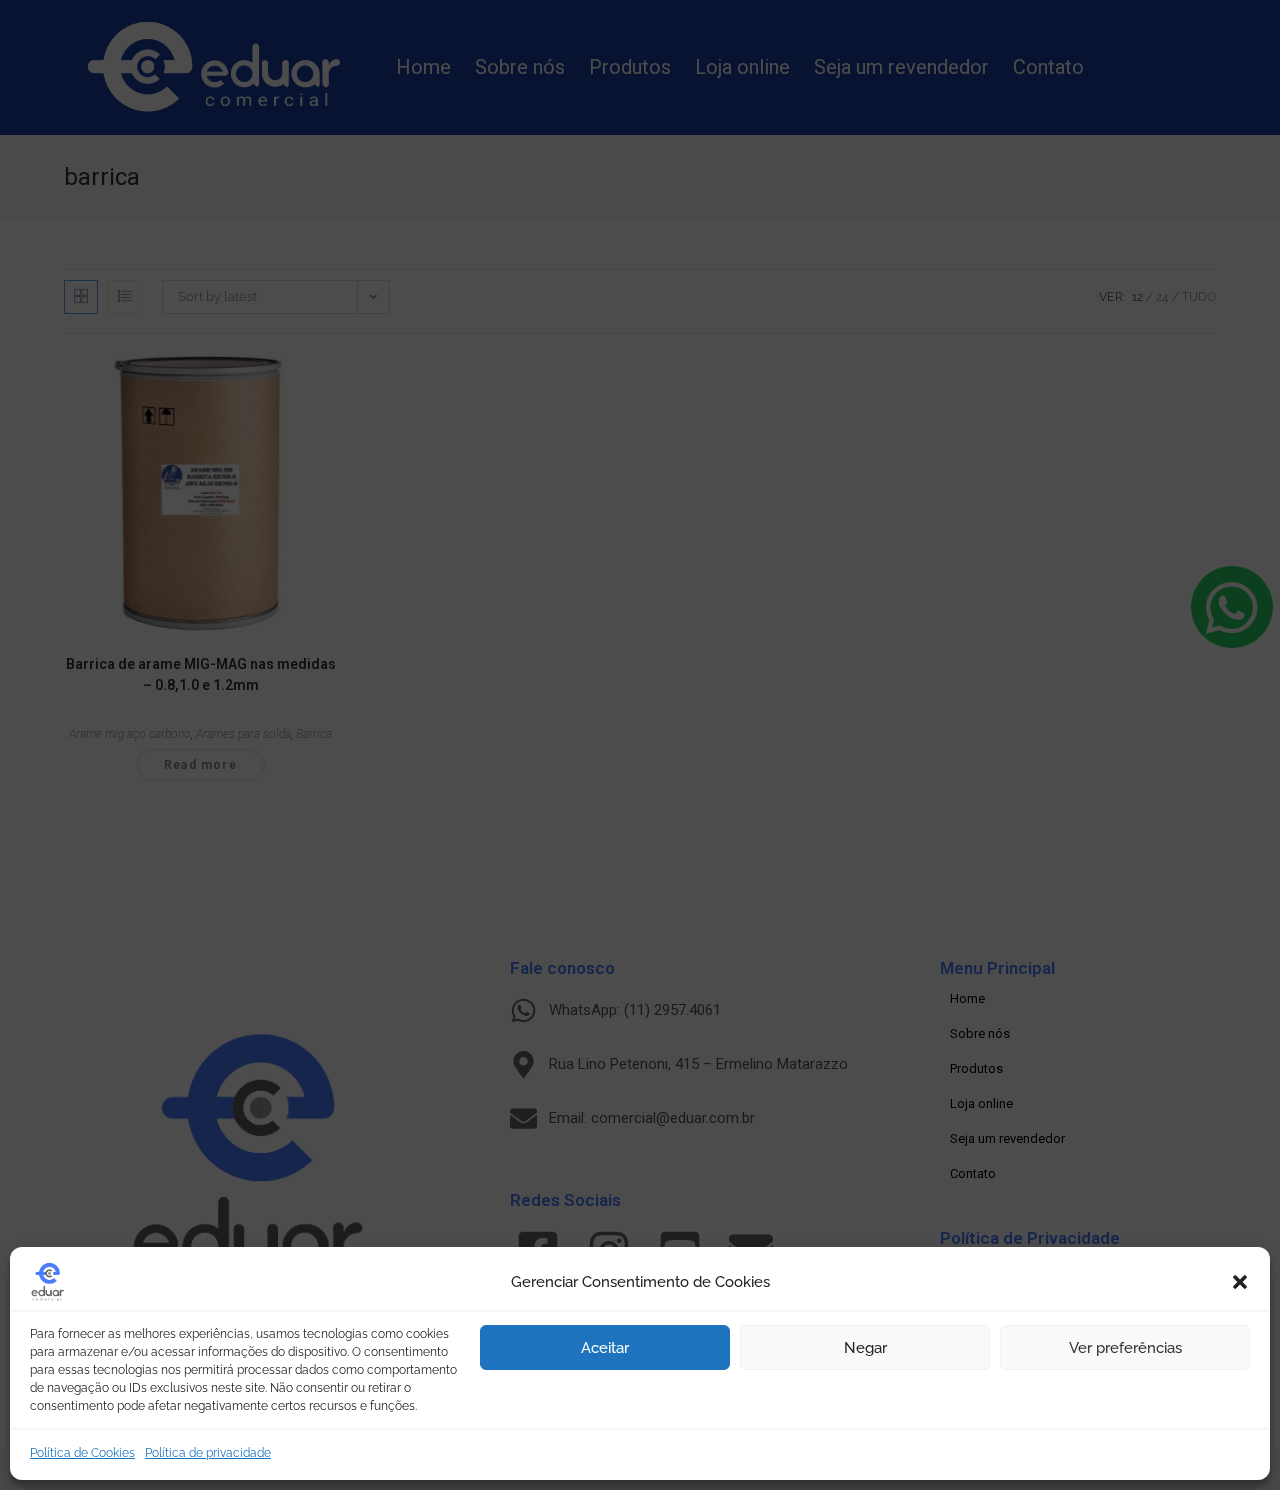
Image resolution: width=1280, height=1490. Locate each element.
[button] (1240, 1282)
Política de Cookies (82, 1453)
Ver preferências (1125, 1348)
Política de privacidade (208, 1453)
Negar (865, 1348)
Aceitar (605, 1348)
